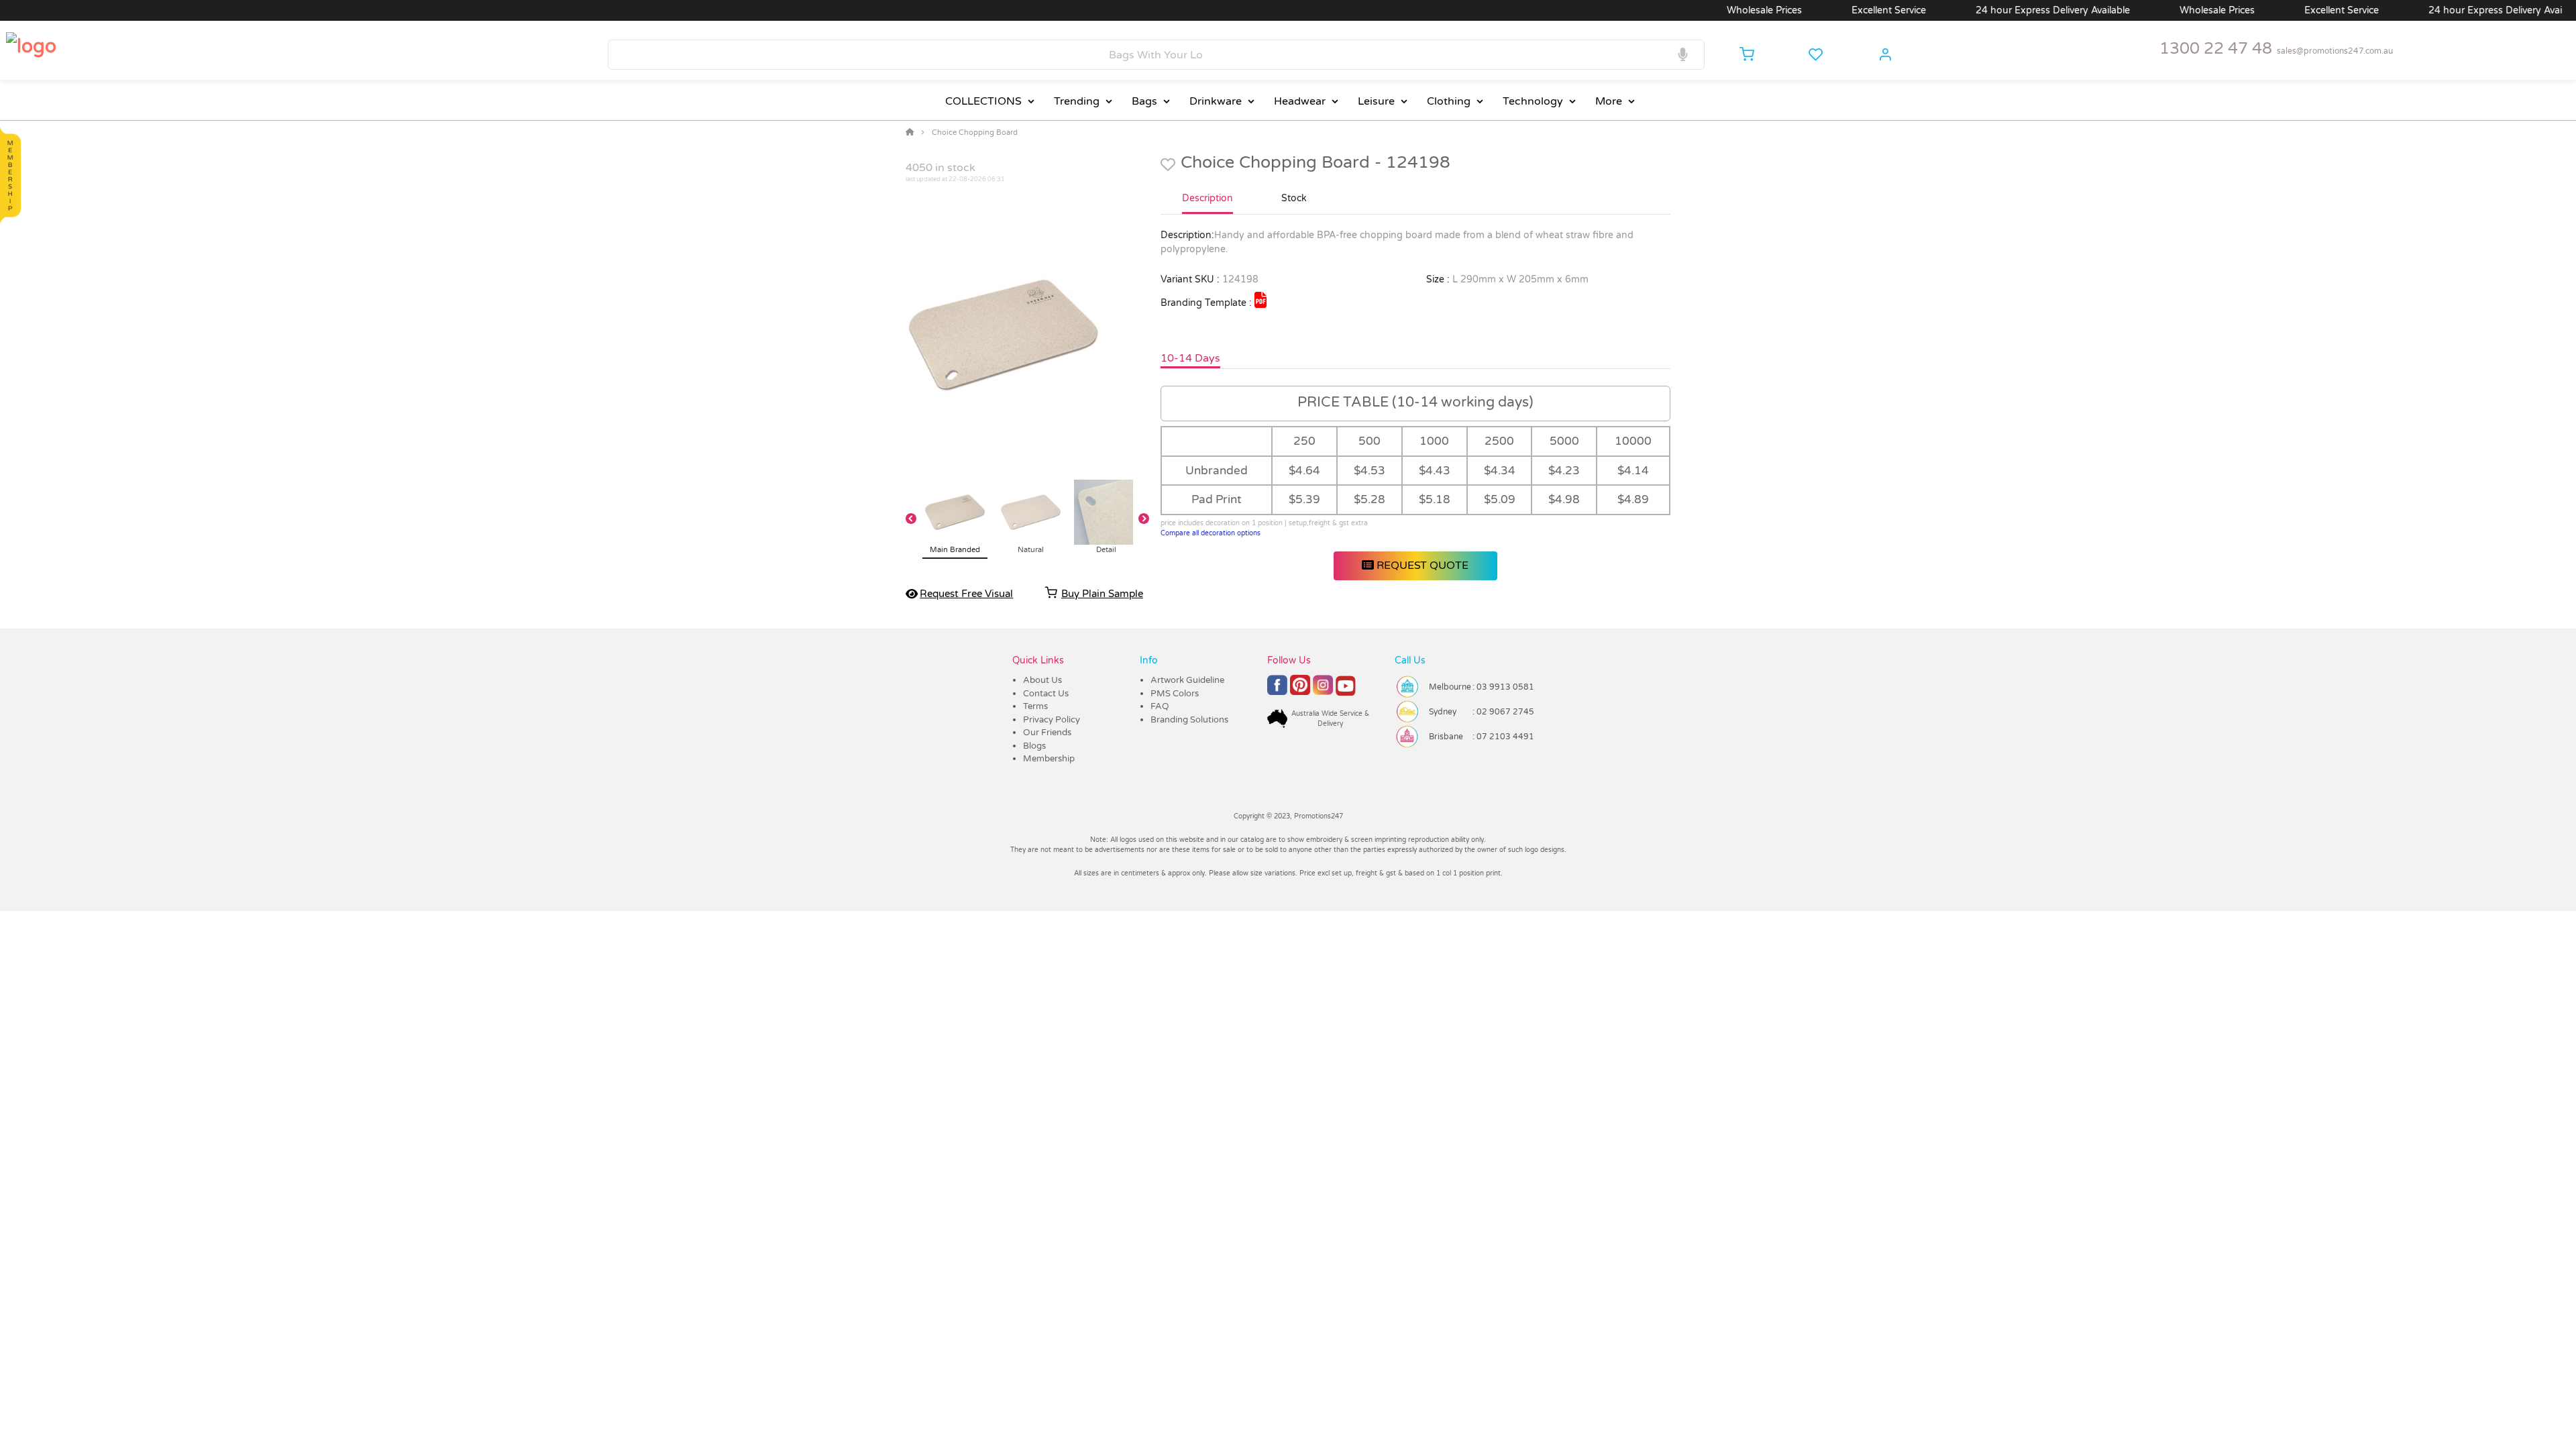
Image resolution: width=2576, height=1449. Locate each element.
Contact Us (1046, 694)
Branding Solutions (1189, 720)
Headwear (1300, 101)
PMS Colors (1175, 694)
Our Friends (1047, 733)
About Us (1042, 680)
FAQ (1160, 706)
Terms (1035, 706)
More (1609, 101)
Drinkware (1216, 101)
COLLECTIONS (983, 101)
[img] (1260, 300)
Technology (1533, 101)
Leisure (1376, 101)
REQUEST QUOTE (1421, 566)
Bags (1144, 101)
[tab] (1207, 204)
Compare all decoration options (1211, 533)
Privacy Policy (1052, 720)
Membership (1049, 759)
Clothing (1449, 101)
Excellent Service (1839, 10)
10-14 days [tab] (1190, 358)
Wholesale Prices (1715, 10)
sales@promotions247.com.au (2335, 51)
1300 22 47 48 (2216, 49)
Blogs (1034, 746)
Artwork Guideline (1187, 680)
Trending (1077, 101)
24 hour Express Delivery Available (2003, 10)
